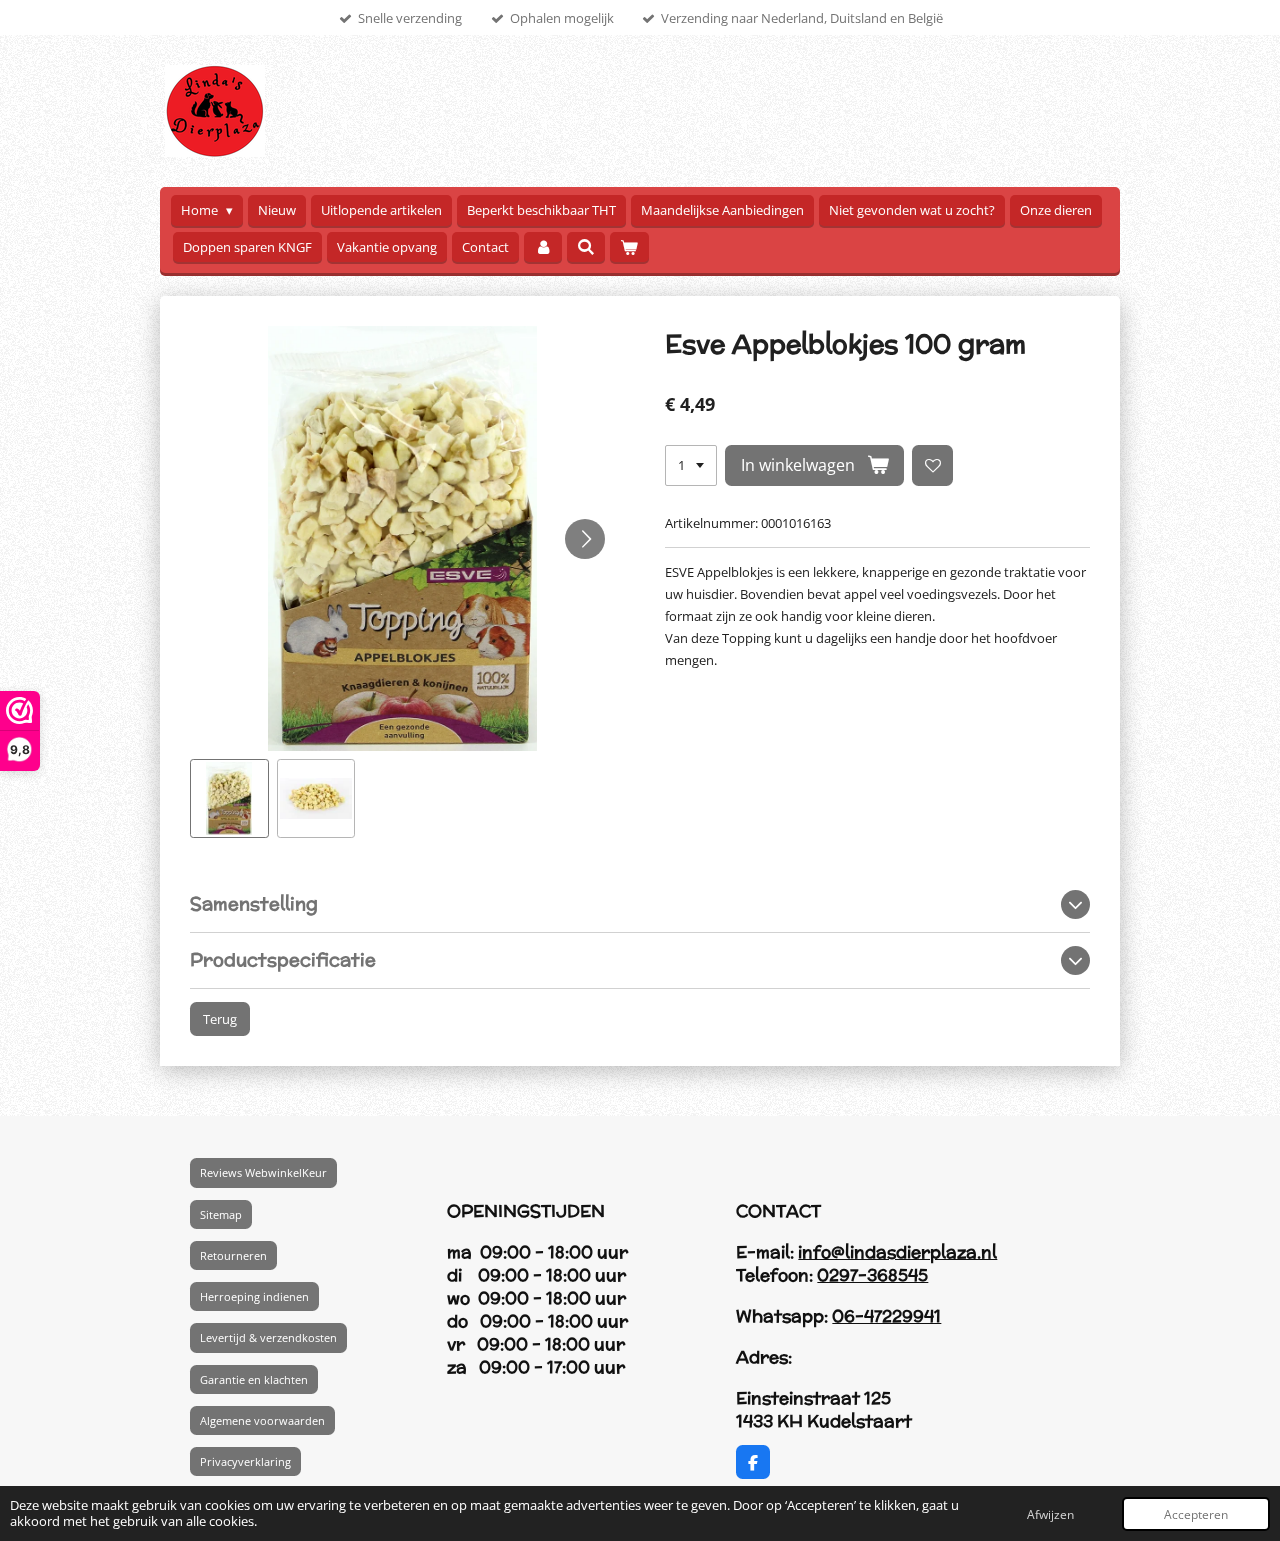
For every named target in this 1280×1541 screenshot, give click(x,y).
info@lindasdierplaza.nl (897, 1252)
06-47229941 (886, 1316)
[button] (229, 798)
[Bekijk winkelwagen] (629, 247)
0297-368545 (872, 1275)
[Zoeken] (586, 247)
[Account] (543, 247)
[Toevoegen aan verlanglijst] (932, 465)
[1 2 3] (691, 465)
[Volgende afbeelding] (585, 539)
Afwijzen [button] (1050, 1514)
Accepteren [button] (1196, 1514)
